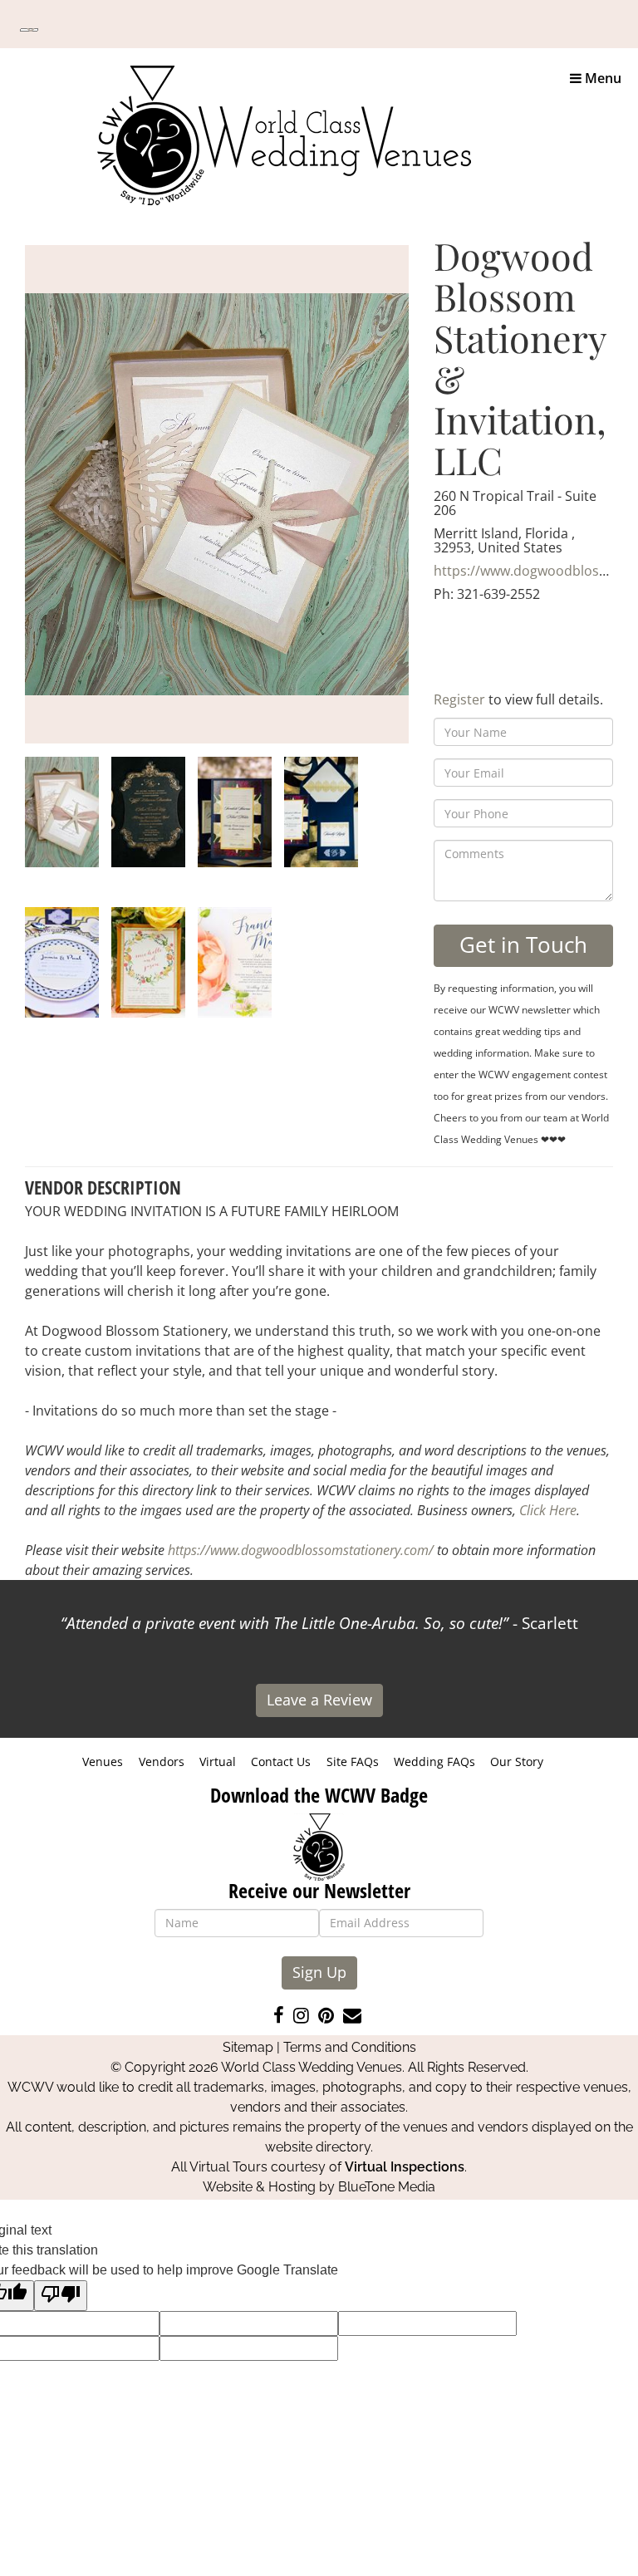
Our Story (517, 1761)
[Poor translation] (61, 2296)
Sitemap (248, 2047)
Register (459, 699)
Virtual (218, 1761)
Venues (103, 1761)
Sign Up (319, 1972)
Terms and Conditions (350, 2047)
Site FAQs (353, 1761)
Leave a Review (319, 1700)
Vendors (162, 1761)
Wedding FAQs (434, 1761)
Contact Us (281, 1761)
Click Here (548, 1510)
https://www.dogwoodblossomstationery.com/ (301, 1550)
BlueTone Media (387, 2187)
